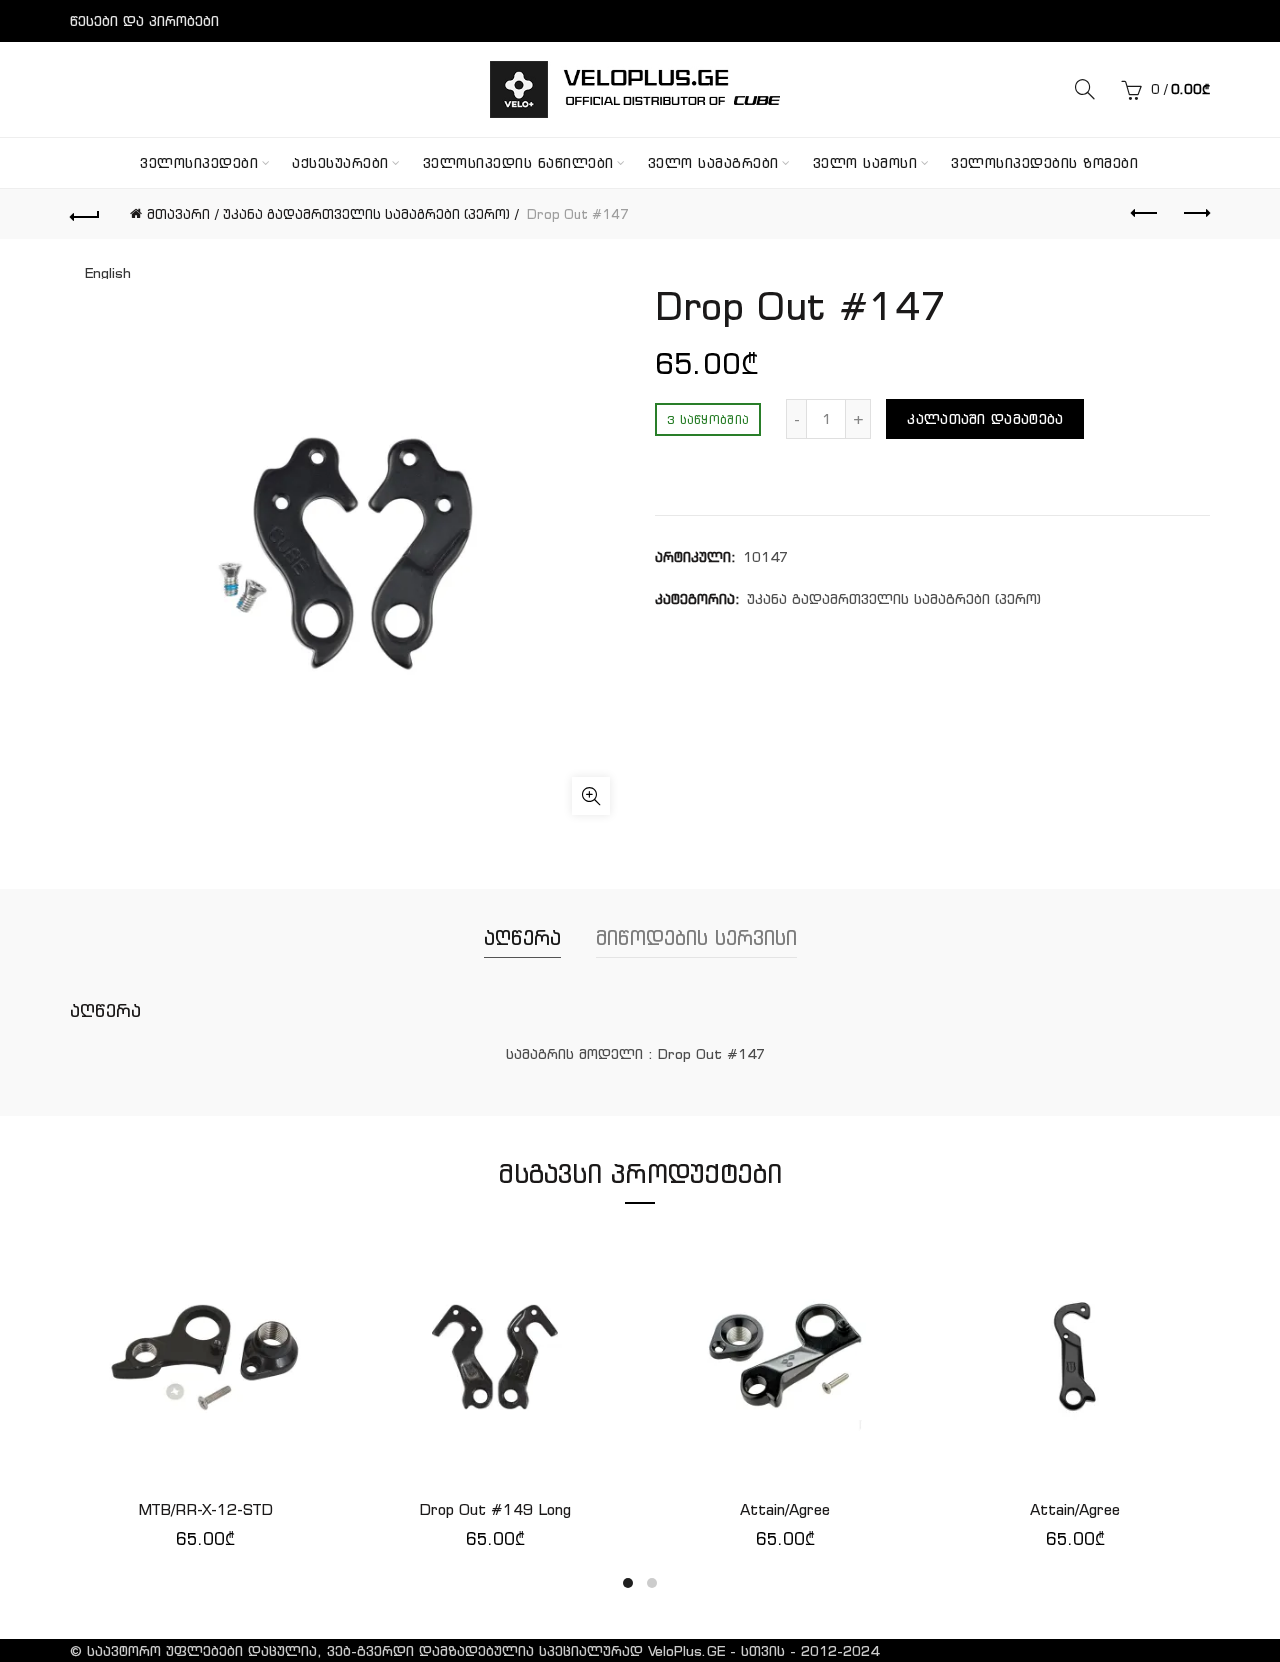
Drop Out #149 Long (495, 1509)
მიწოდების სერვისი (696, 937)
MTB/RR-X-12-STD (205, 1509)
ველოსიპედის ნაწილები (518, 163)
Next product (1195, 214)
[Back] (85, 214)
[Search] (1085, 89)
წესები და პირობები (144, 21)
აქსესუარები (340, 163)
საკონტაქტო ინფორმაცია (162, 63)
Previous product (1145, 214)
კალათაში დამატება (985, 419)
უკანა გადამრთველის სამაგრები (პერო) (366, 214)
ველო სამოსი (865, 163)
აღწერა (522, 937)
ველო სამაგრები (713, 163)
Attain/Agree (785, 1509)
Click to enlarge (591, 796)
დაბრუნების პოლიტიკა (154, 105)
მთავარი (178, 214)
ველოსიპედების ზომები (1044, 163)
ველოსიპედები (199, 163)
